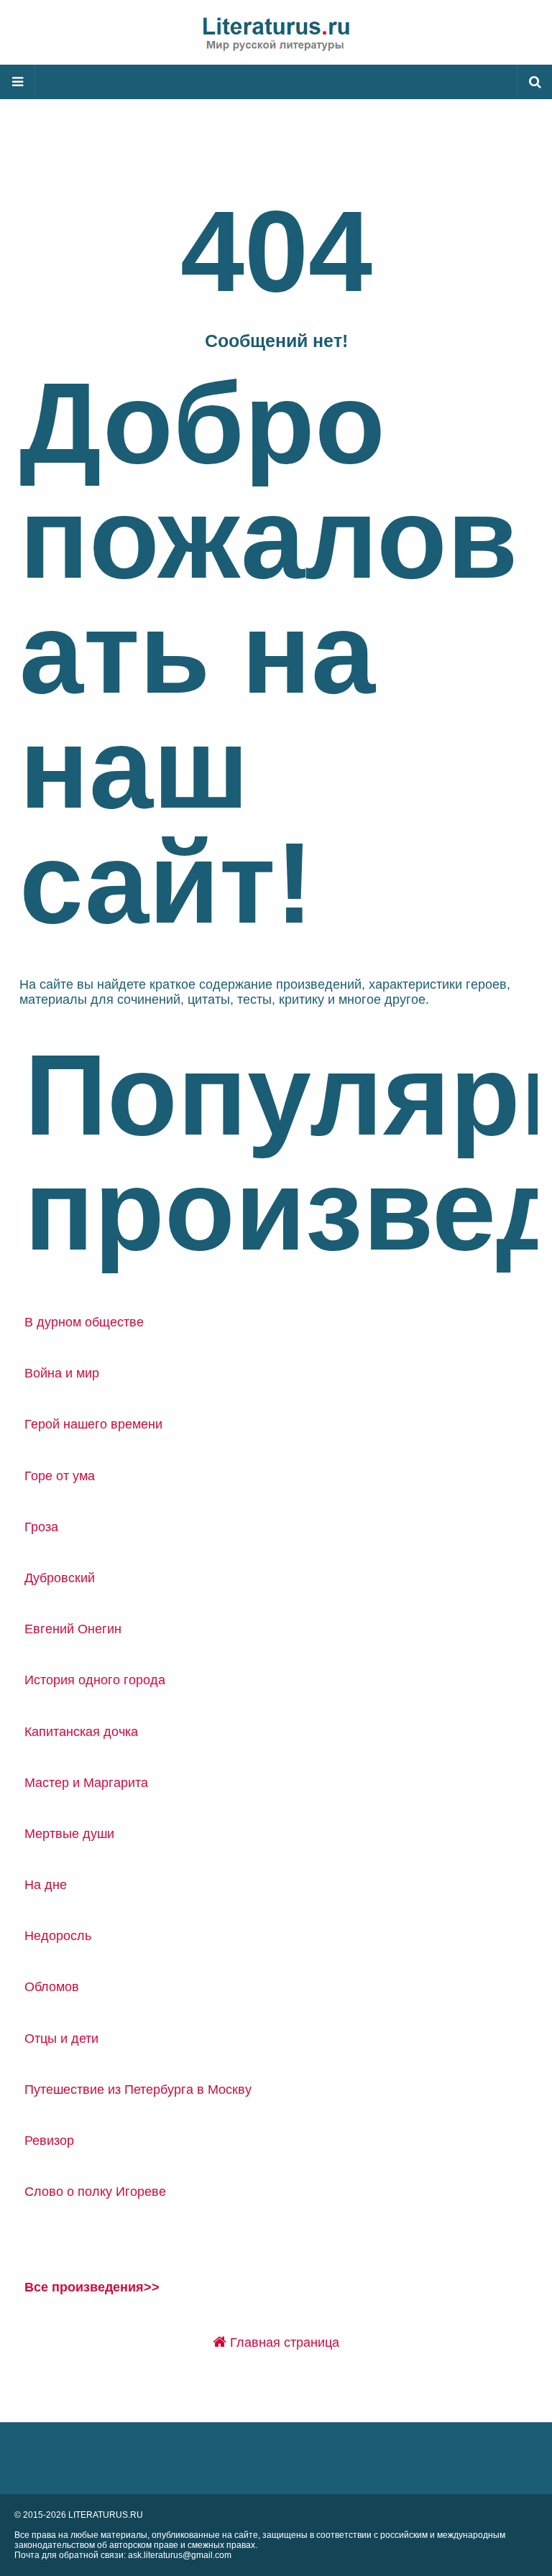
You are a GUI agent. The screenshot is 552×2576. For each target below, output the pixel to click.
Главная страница (283, 2342)
